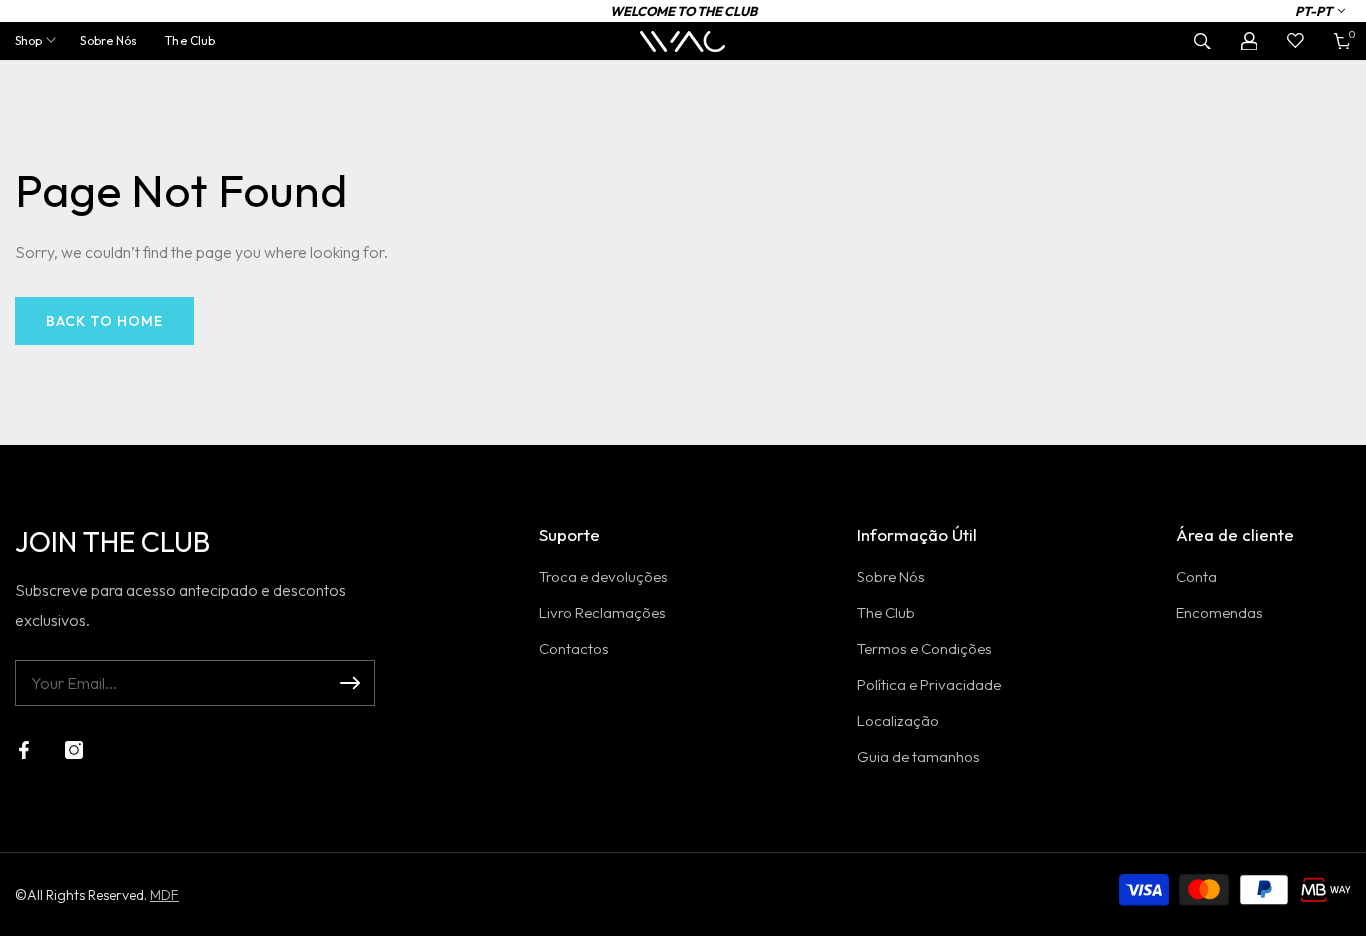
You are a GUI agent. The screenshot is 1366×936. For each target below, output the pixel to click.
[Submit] (350, 683)
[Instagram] (74, 750)
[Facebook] (24, 750)
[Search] (1202, 41)
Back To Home (104, 321)
